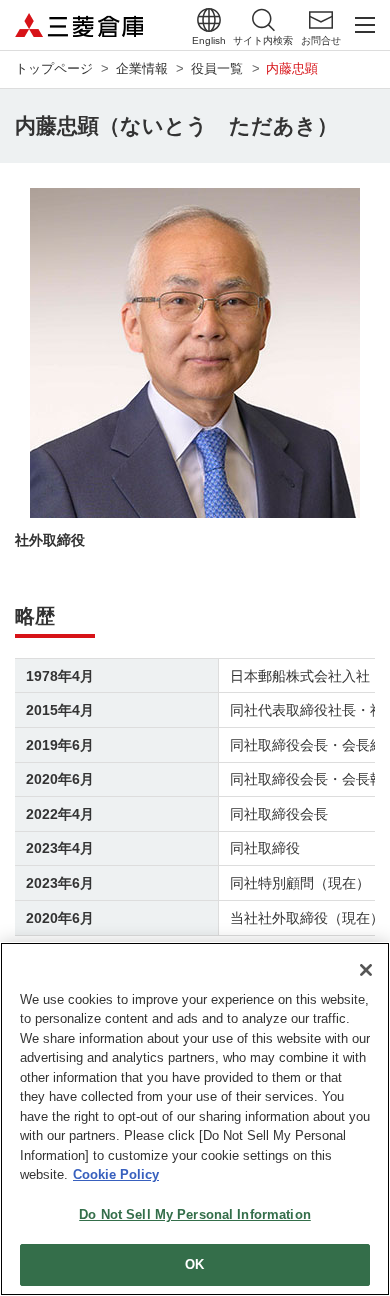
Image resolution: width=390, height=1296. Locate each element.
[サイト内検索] (263, 20)
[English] (209, 20)
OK (194, 1264)
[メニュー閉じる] (365, 25)
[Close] (366, 970)
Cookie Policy (116, 1174)
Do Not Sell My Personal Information (195, 1214)
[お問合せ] (321, 20)
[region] (195, 1119)
